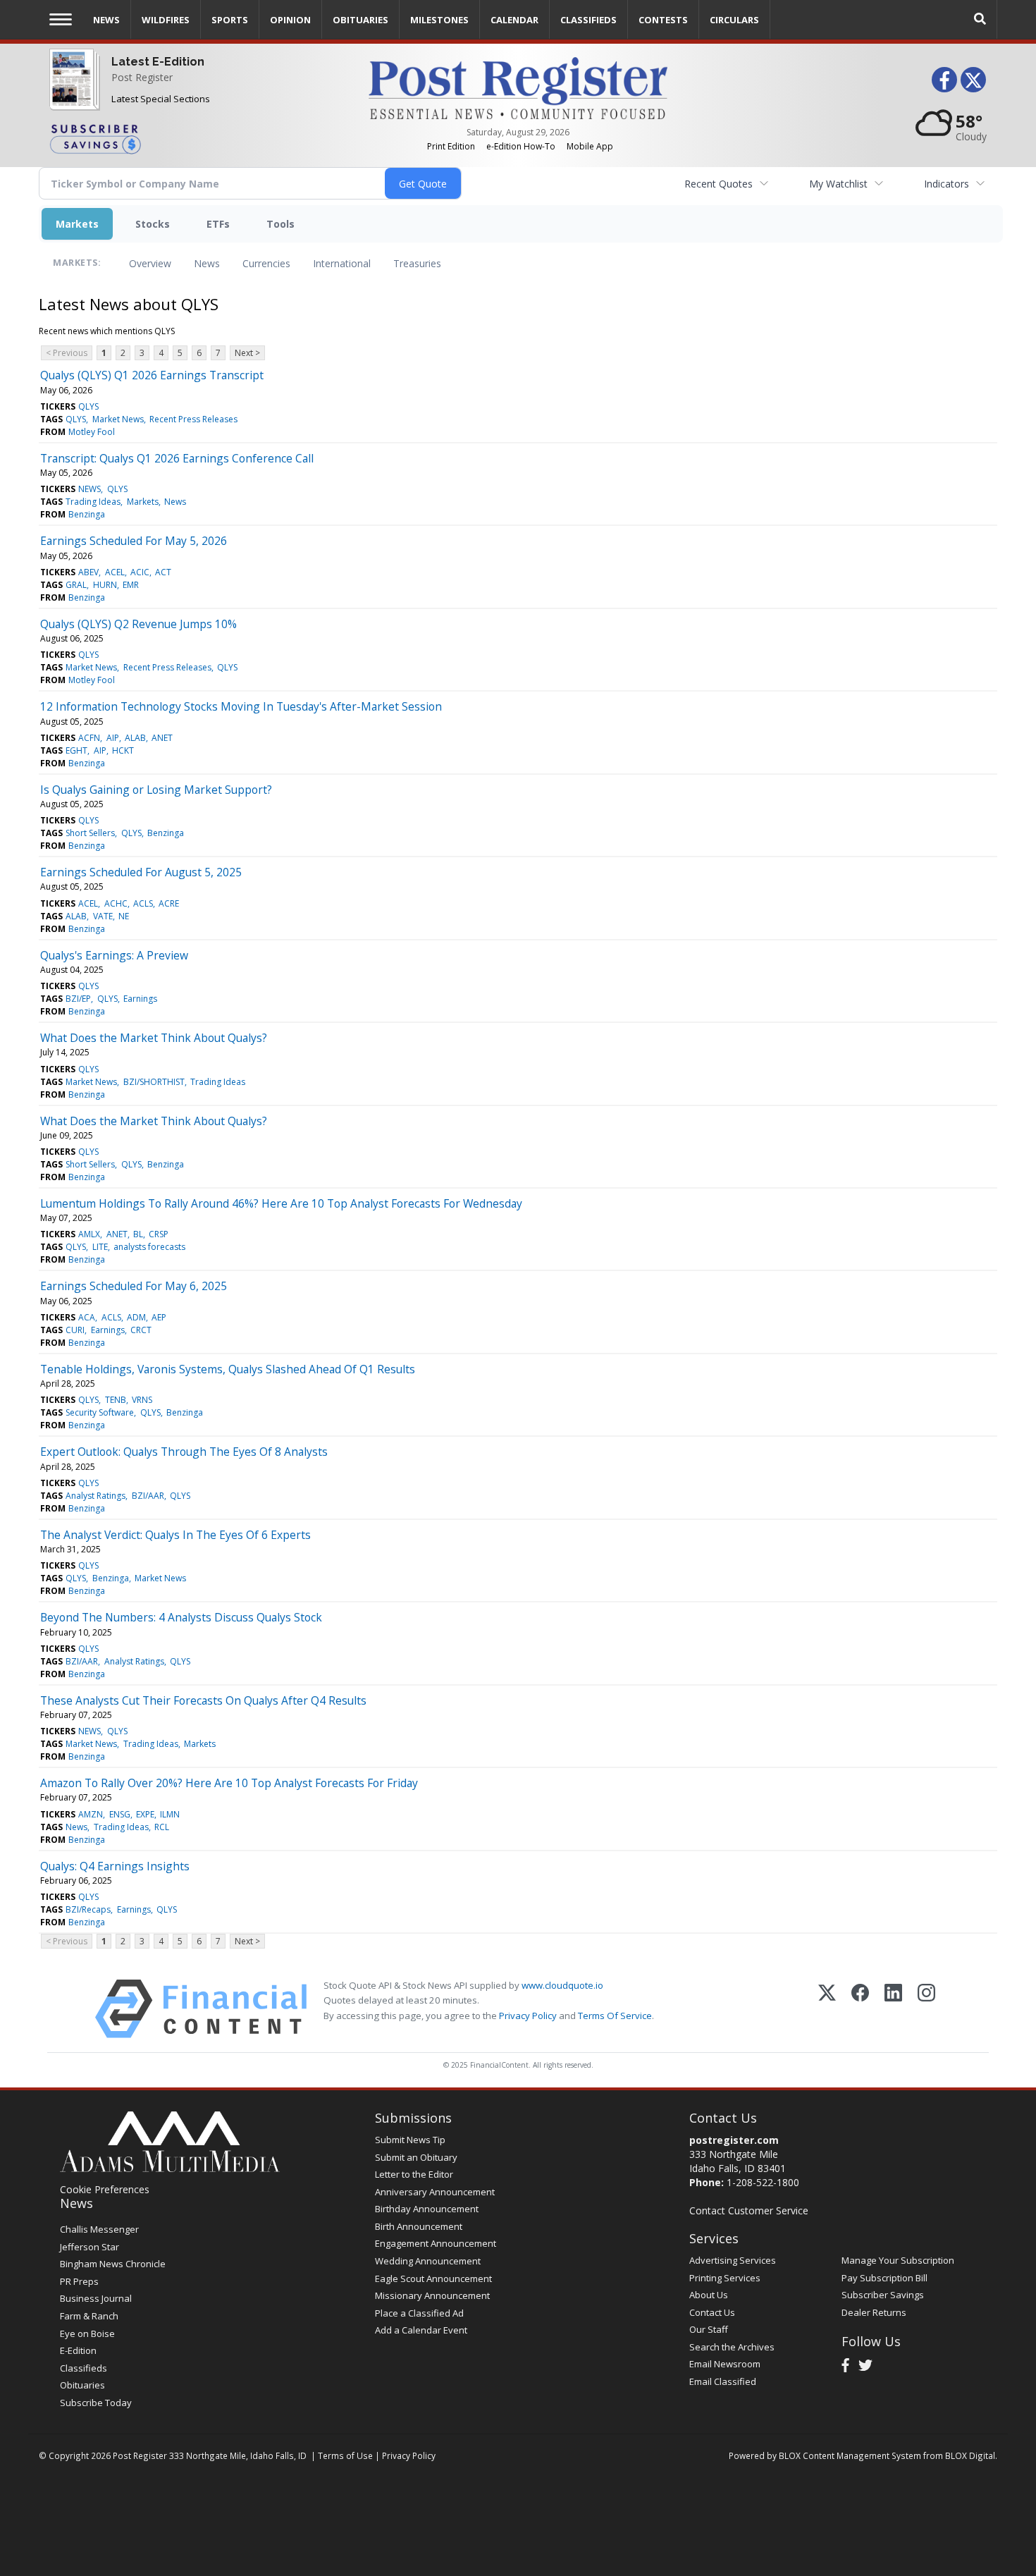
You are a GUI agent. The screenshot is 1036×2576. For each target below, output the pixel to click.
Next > (247, 353)
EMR (131, 585)
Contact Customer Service (749, 2210)
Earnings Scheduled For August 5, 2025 (141, 872)
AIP (113, 738)
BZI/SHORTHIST (154, 1082)
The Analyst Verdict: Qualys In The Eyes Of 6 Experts (175, 1535)
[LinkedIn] (893, 2009)
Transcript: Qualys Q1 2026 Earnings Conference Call (177, 458)
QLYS (88, 406)
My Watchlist (838, 184)
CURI (75, 1330)
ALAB (135, 738)
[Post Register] (72, 92)
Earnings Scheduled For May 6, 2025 (134, 1286)
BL (138, 1234)
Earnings (140, 999)
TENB (116, 1400)
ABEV (88, 572)
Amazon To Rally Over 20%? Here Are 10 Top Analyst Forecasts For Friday (229, 1783)
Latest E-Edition (158, 62)
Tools (280, 224)
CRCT (141, 1330)
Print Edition (451, 146)
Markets (77, 224)
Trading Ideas (93, 502)
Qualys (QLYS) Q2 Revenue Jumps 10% (138, 624)
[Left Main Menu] (61, 19)
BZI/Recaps (88, 1909)
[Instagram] (926, 2009)
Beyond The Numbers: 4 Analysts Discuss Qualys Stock (181, 1617)
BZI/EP (78, 999)
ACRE (169, 903)
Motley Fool (92, 432)
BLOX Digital (970, 2455)
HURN (105, 585)
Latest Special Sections (161, 99)
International (342, 263)
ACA (87, 1317)
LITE (100, 1247)
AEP (159, 1317)
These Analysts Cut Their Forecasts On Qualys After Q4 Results (203, 1700)
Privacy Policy (528, 2016)
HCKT (123, 750)
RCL (162, 1827)
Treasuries (417, 263)
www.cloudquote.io (562, 1985)
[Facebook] (860, 2009)
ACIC (140, 572)
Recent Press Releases (193, 419)
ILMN (170, 1814)
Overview (150, 263)
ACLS (143, 903)
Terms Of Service (615, 2016)
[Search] (980, 19)
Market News (118, 419)
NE (124, 916)
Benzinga (87, 514)
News (207, 263)
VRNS (142, 1400)
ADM (136, 1317)
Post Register (142, 77)
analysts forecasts (149, 1247)
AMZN (91, 1814)
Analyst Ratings (95, 1496)
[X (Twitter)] (827, 2009)
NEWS (90, 489)
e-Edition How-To (521, 146)
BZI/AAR (148, 1496)
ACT (163, 572)
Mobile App (590, 146)
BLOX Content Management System (850, 2455)
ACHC (116, 903)
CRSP (159, 1234)
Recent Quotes (719, 184)
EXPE (145, 1814)
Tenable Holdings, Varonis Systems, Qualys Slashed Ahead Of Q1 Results (228, 1369)
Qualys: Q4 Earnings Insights (115, 1866)
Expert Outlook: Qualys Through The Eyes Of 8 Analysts (184, 1452)
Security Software (100, 1412)
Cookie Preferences (105, 2189)
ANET (162, 738)
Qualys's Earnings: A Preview (114, 955)
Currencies (266, 263)
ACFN (89, 738)
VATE (103, 916)
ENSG (120, 1814)
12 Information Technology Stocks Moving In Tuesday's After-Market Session (241, 706)
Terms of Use (345, 2455)
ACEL (115, 572)
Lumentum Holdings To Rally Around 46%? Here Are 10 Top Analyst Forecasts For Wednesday (281, 1203)
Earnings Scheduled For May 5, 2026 (134, 541)
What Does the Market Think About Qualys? (154, 1038)
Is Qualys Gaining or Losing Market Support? (156, 790)
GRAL (76, 585)
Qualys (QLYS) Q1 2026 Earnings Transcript (152, 375)
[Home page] (518, 87)
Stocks (153, 224)
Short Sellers (90, 833)
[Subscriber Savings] (198, 138)
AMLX (89, 1234)
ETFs (218, 224)
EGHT (76, 750)
